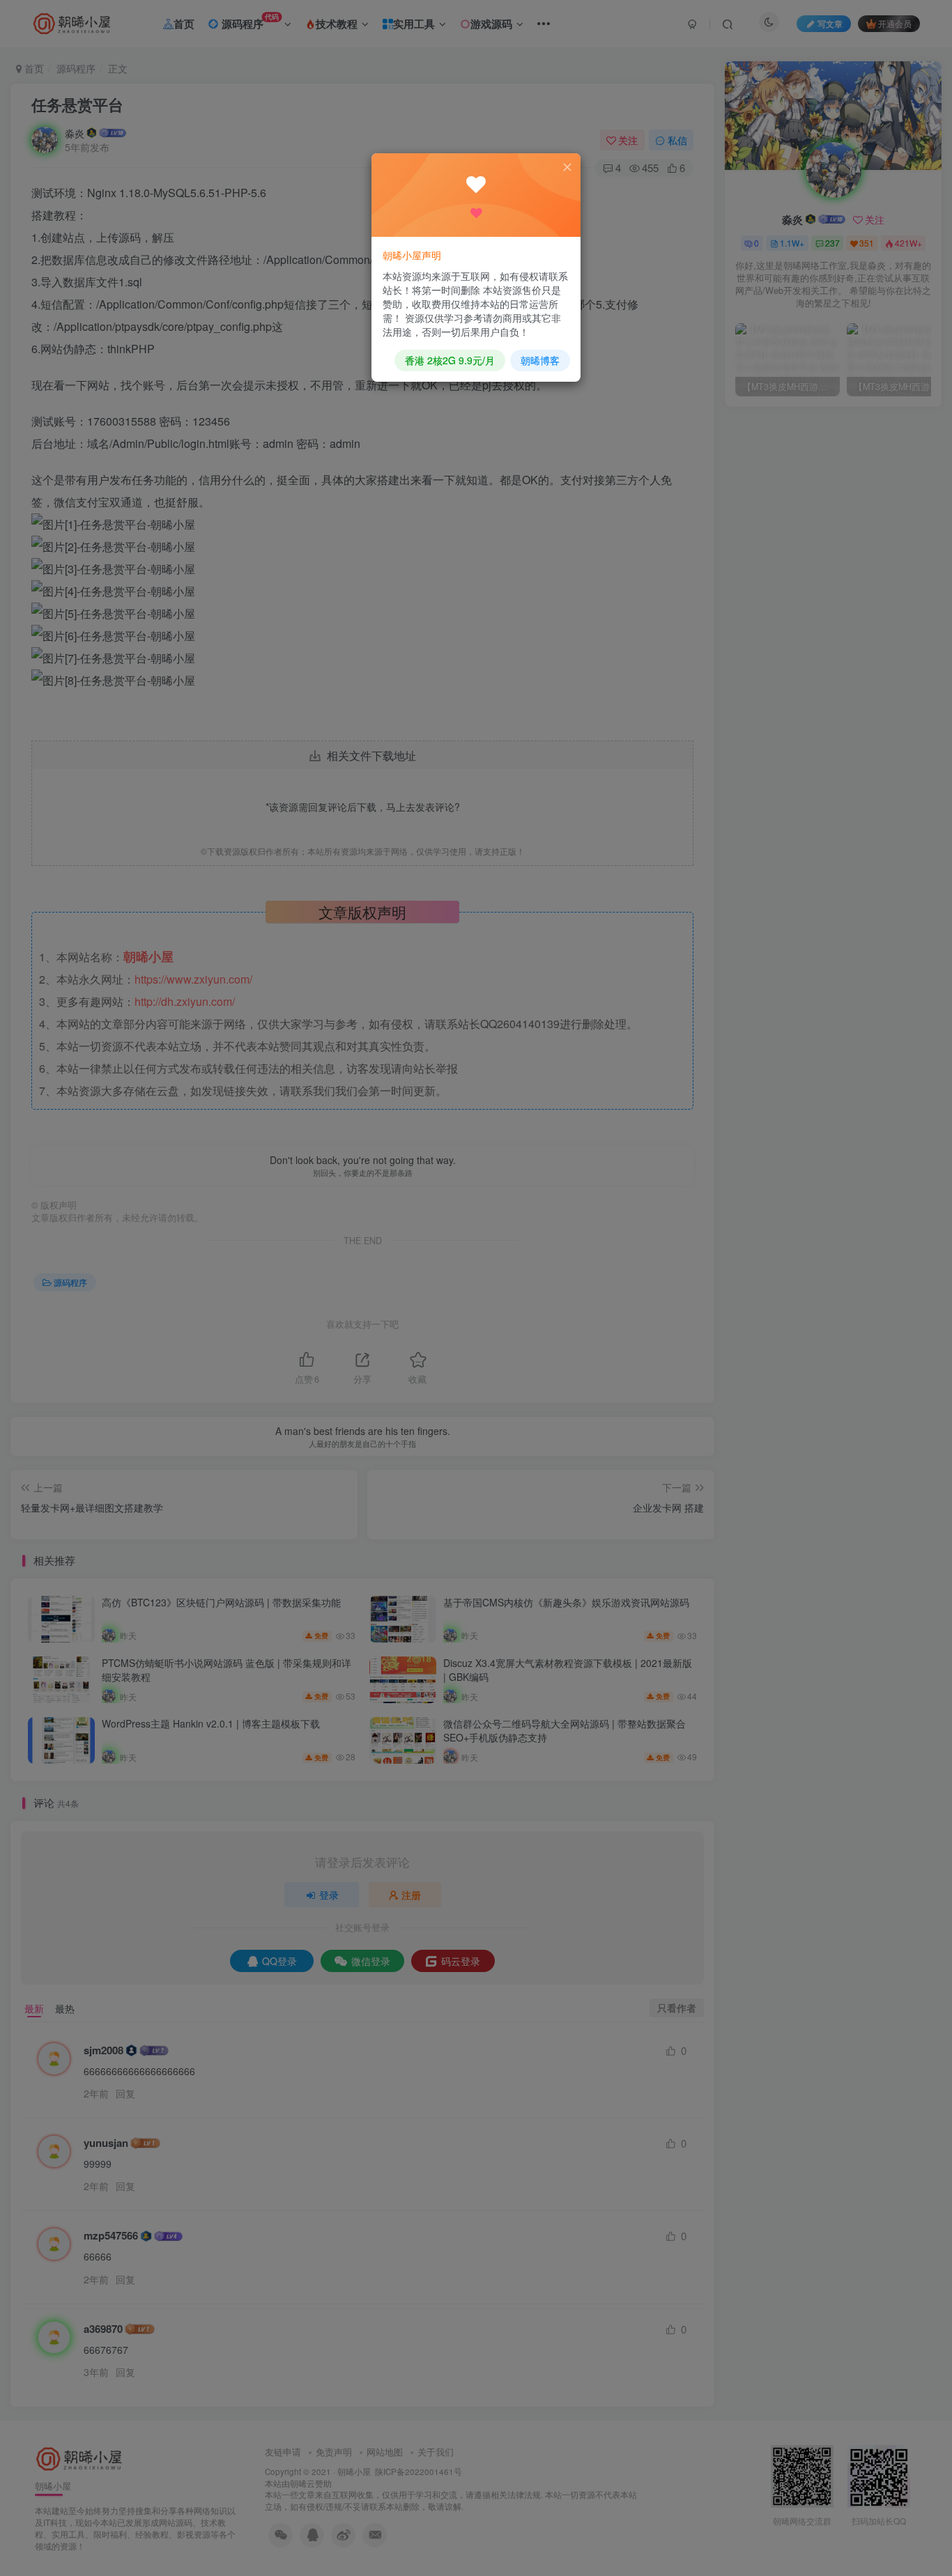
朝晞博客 (540, 360)
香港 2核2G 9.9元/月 (450, 360)
